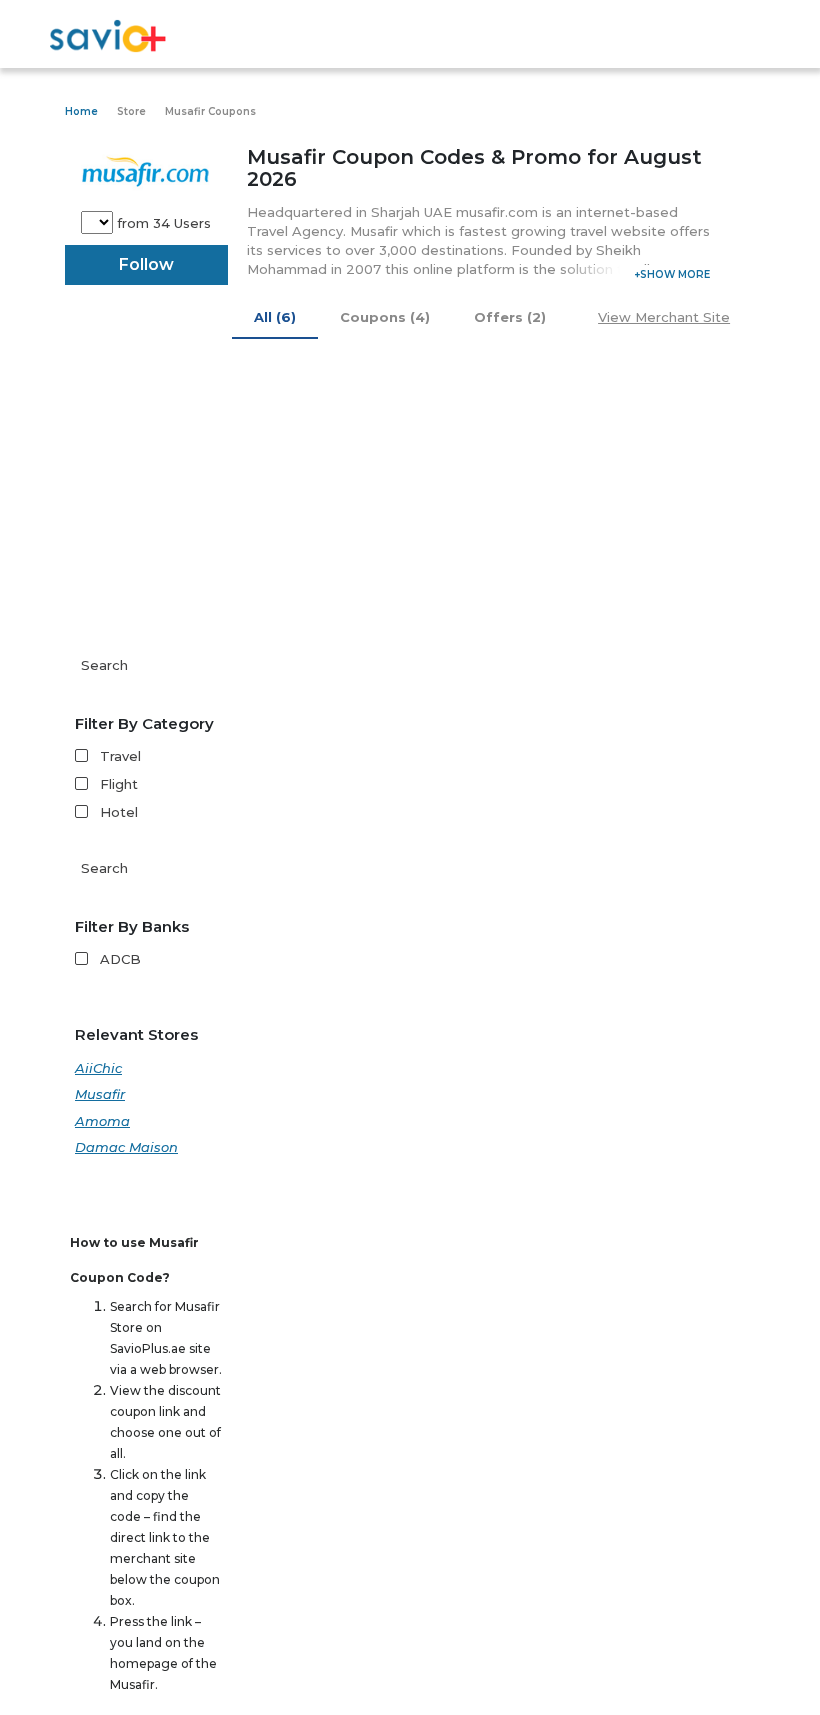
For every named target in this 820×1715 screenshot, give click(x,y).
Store (131, 111)
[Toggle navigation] (742, 37)
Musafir (100, 1094)
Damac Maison (126, 1147)
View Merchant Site (664, 317)
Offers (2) (510, 317)
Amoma (102, 1121)
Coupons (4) (385, 317)
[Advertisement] (410, 499)
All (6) (275, 317)
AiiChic (98, 1068)
